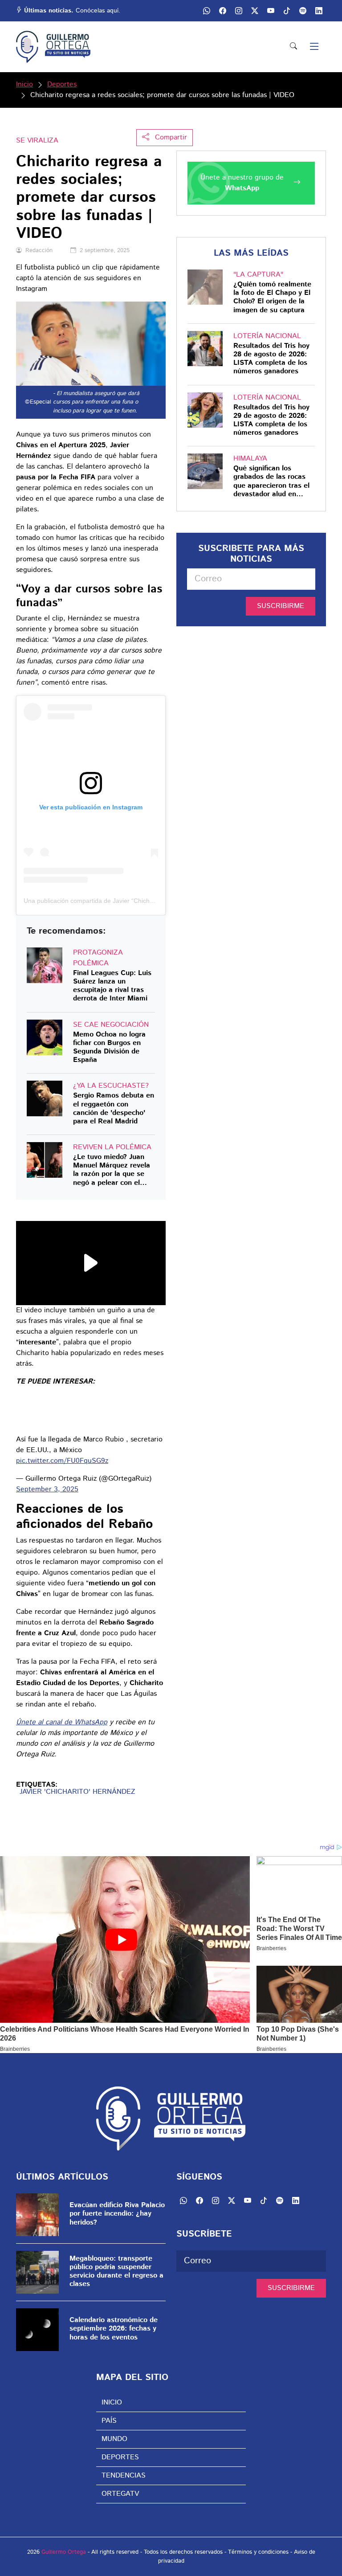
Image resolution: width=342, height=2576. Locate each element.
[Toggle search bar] (293, 47)
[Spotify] (303, 11)
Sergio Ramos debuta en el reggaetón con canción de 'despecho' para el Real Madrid (114, 1108)
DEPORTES (120, 2457)
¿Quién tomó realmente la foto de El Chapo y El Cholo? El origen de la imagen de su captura (272, 297)
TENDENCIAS (124, 2476)
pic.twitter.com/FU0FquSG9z (62, 1461)
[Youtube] (271, 11)
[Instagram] (239, 11)
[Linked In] (319, 11)
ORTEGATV (120, 2494)
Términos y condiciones (258, 2552)
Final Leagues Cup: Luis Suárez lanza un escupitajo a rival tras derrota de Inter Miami (112, 986)
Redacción (39, 251)
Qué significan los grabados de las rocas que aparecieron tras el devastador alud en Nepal (271, 481)
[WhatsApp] (207, 11)
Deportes (62, 84)
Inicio (24, 84)
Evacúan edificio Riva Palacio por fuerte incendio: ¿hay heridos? (117, 2214)
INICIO (112, 2402)
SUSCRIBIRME (281, 606)
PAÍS (109, 2421)
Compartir (170, 137)
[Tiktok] (287, 11)
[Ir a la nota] (45, 965)
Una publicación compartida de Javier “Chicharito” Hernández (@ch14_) (125, 901)
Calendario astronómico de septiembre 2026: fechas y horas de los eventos (114, 2329)
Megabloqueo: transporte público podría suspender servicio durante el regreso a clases (116, 2272)
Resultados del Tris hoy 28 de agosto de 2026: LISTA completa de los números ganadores (271, 359)
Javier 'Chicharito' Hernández (77, 1792)
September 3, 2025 (47, 1489)
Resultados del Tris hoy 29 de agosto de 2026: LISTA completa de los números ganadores (271, 420)
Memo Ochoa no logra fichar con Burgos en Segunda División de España (109, 1047)
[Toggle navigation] (314, 47)
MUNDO (114, 2439)
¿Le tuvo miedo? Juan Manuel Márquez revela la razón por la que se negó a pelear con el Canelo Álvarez (112, 1170)
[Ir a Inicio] (53, 47)
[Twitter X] (255, 11)
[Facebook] (223, 11)
